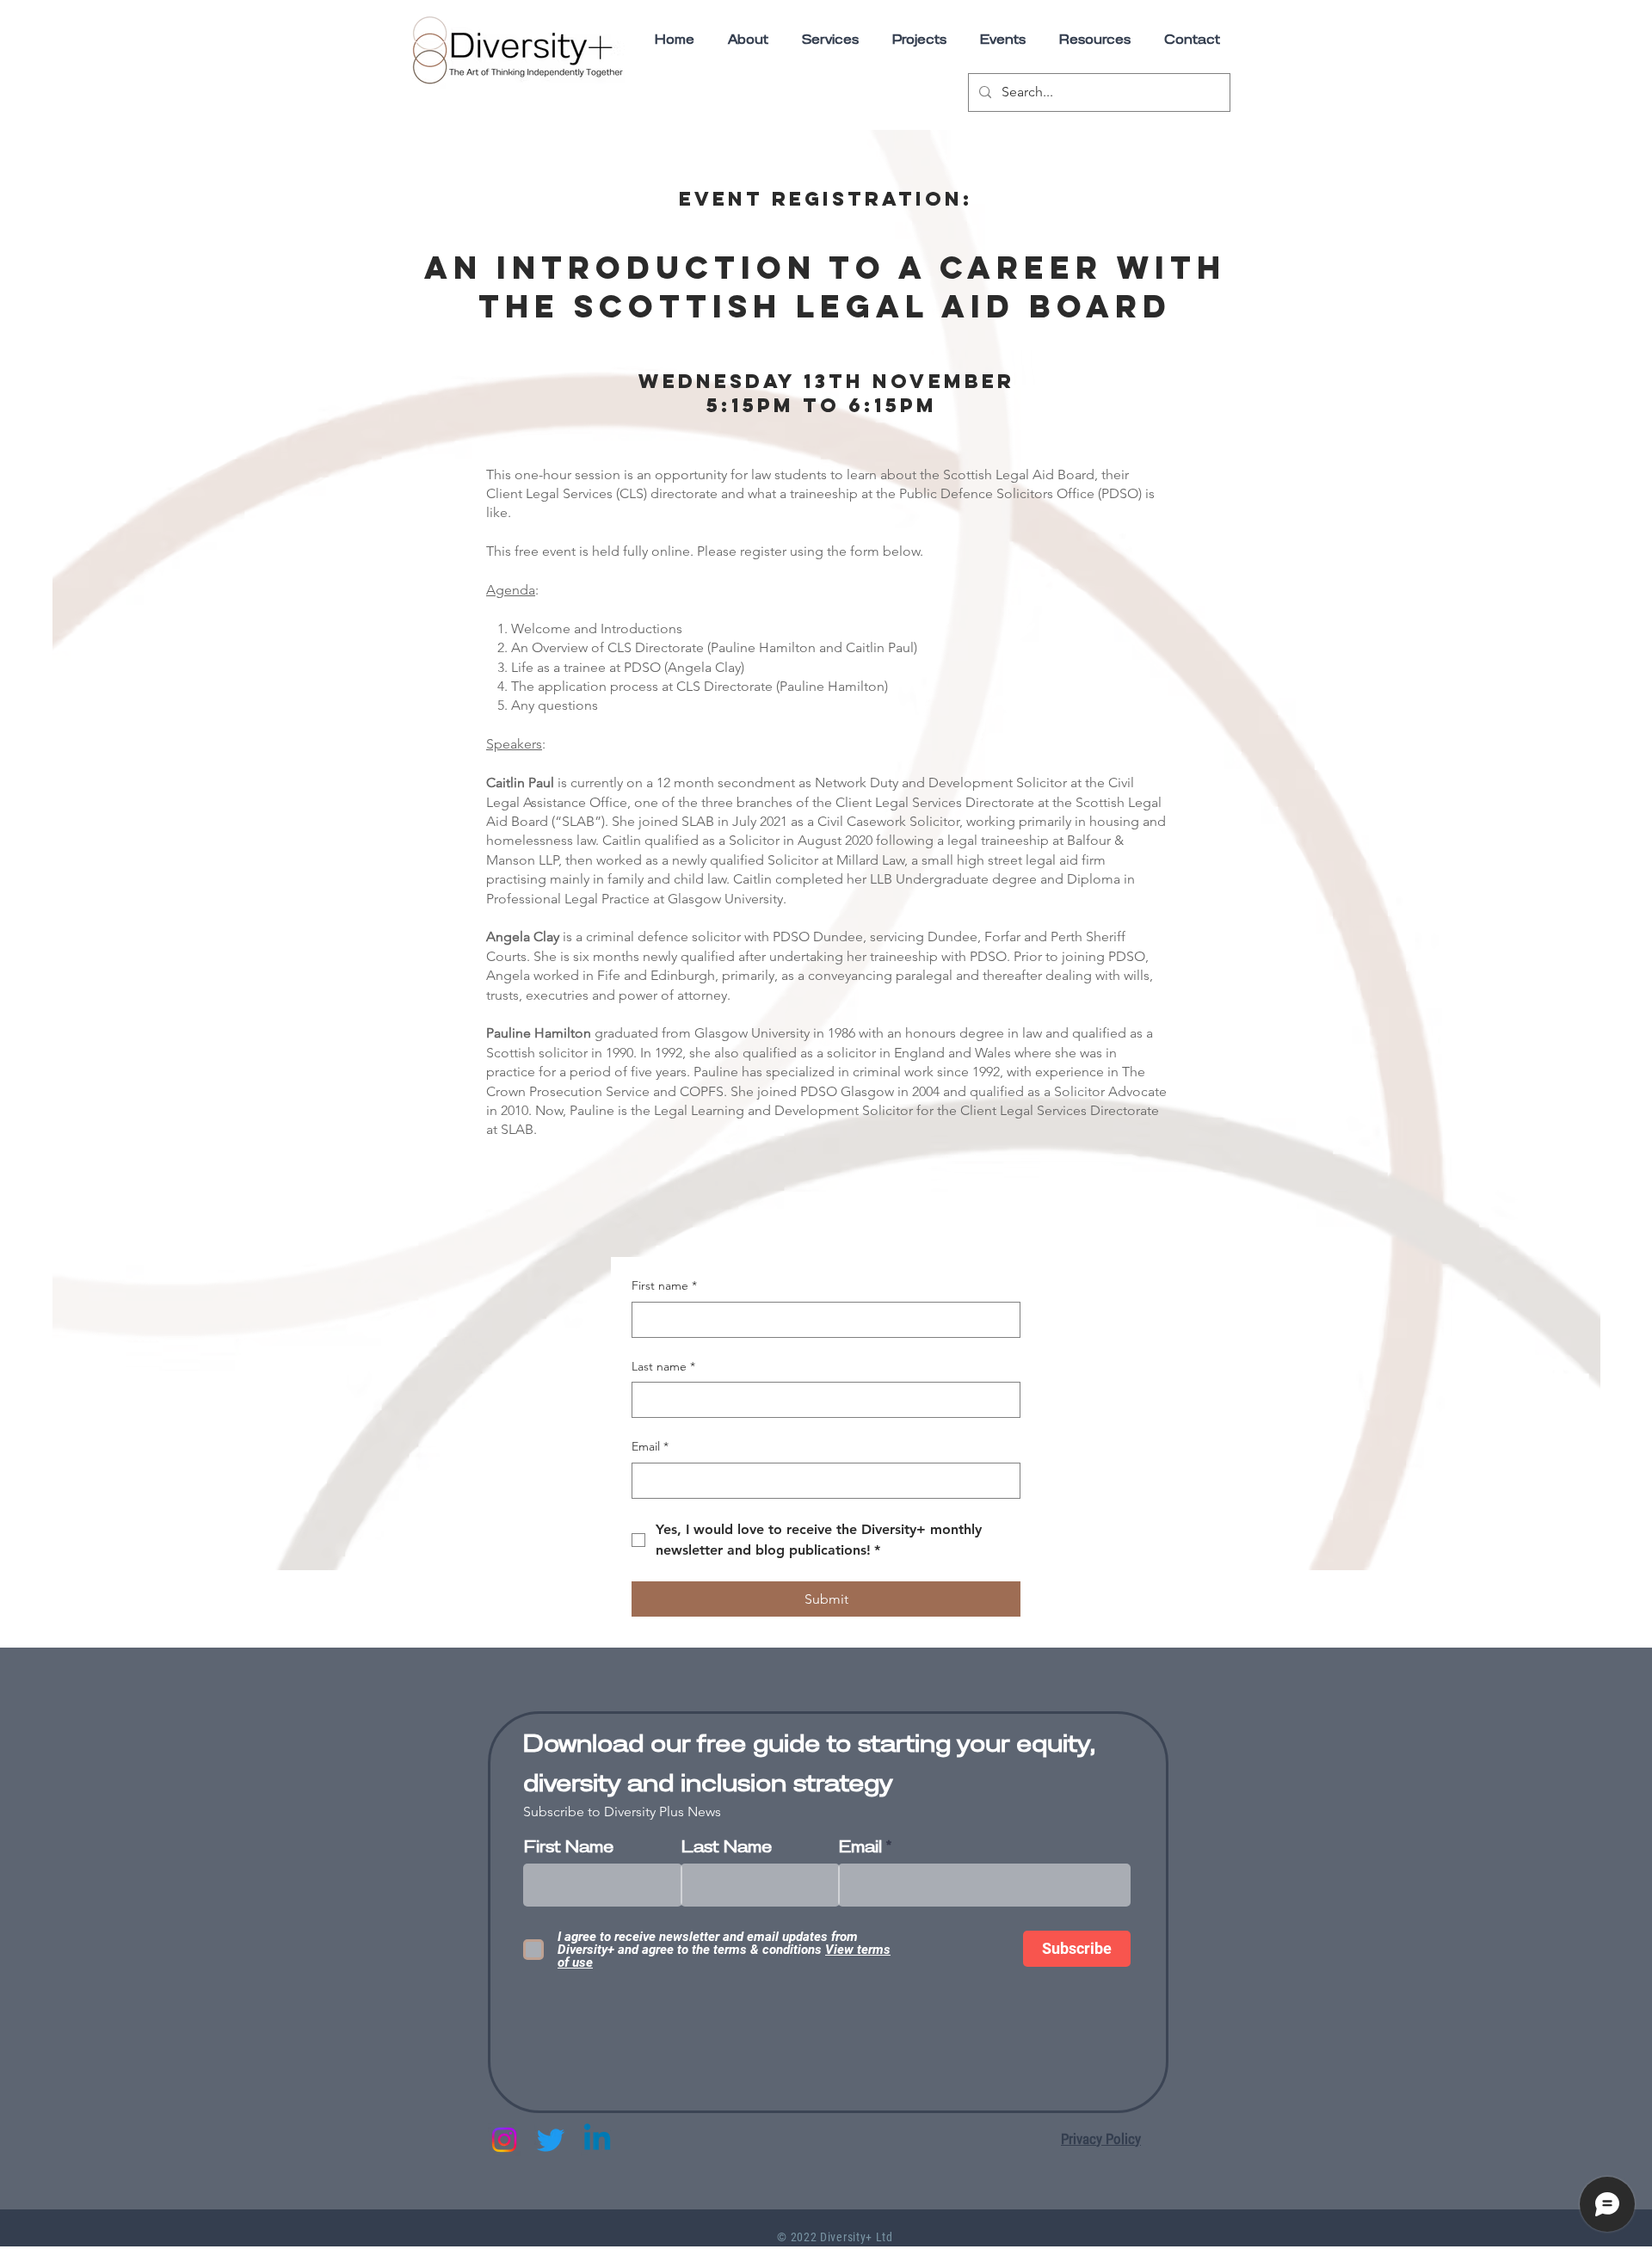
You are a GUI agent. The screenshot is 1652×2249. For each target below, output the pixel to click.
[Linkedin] (597, 2140)
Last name (663, 1366)
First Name (569, 1848)
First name (664, 1285)
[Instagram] (504, 2140)
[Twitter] (551, 2140)
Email (650, 1446)
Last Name (727, 1848)
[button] (1094, 40)
